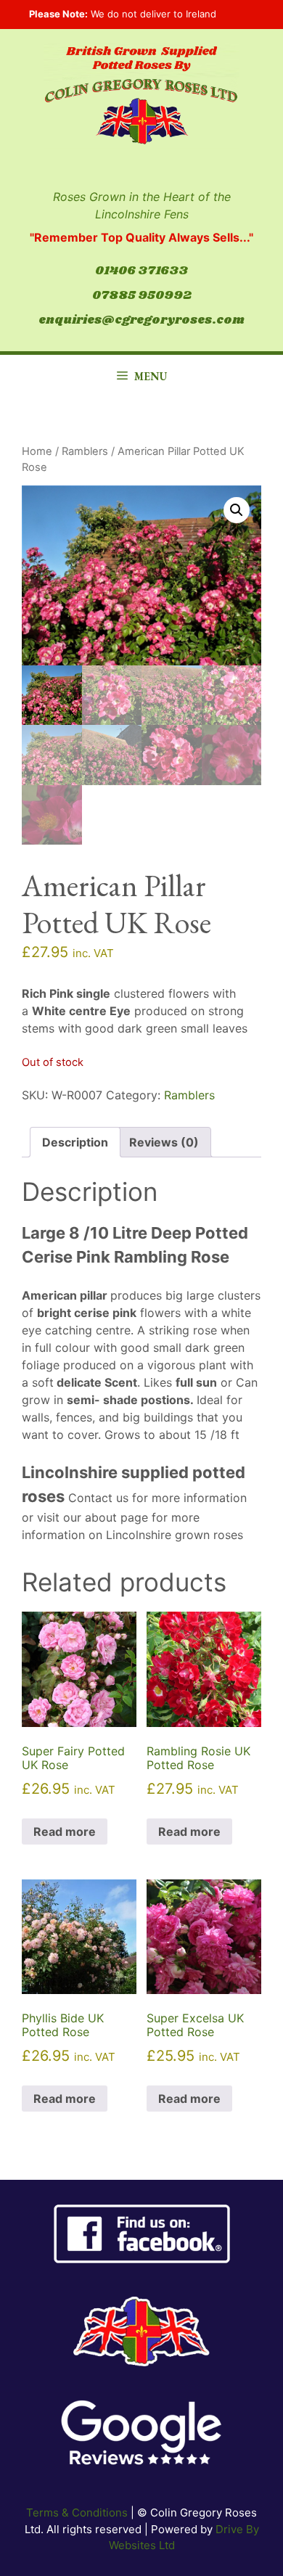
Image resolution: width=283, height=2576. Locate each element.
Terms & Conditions (77, 2513)
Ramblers (85, 451)
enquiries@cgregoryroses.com (141, 320)
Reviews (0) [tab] (164, 1142)
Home (37, 451)
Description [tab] (75, 1142)
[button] (237, 510)
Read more (65, 1831)
